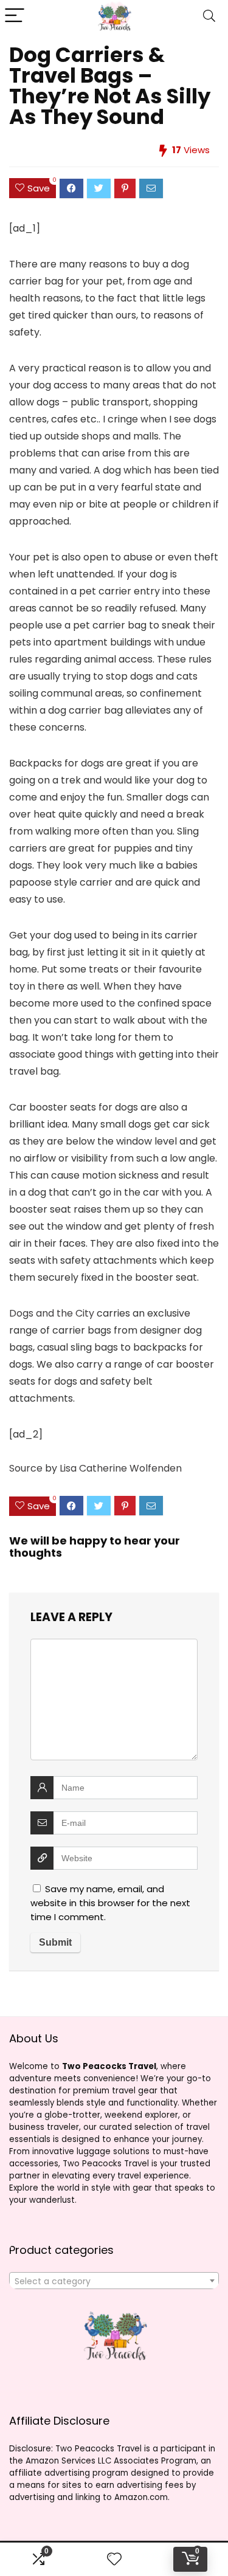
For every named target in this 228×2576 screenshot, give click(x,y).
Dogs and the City (52, 1313)
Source (26, 1468)
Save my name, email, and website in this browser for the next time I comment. (110, 1903)
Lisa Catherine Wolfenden (121, 1468)
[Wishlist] (114, 2559)
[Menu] (15, 16)
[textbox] (114, 2281)
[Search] (209, 16)
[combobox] (114, 2281)
